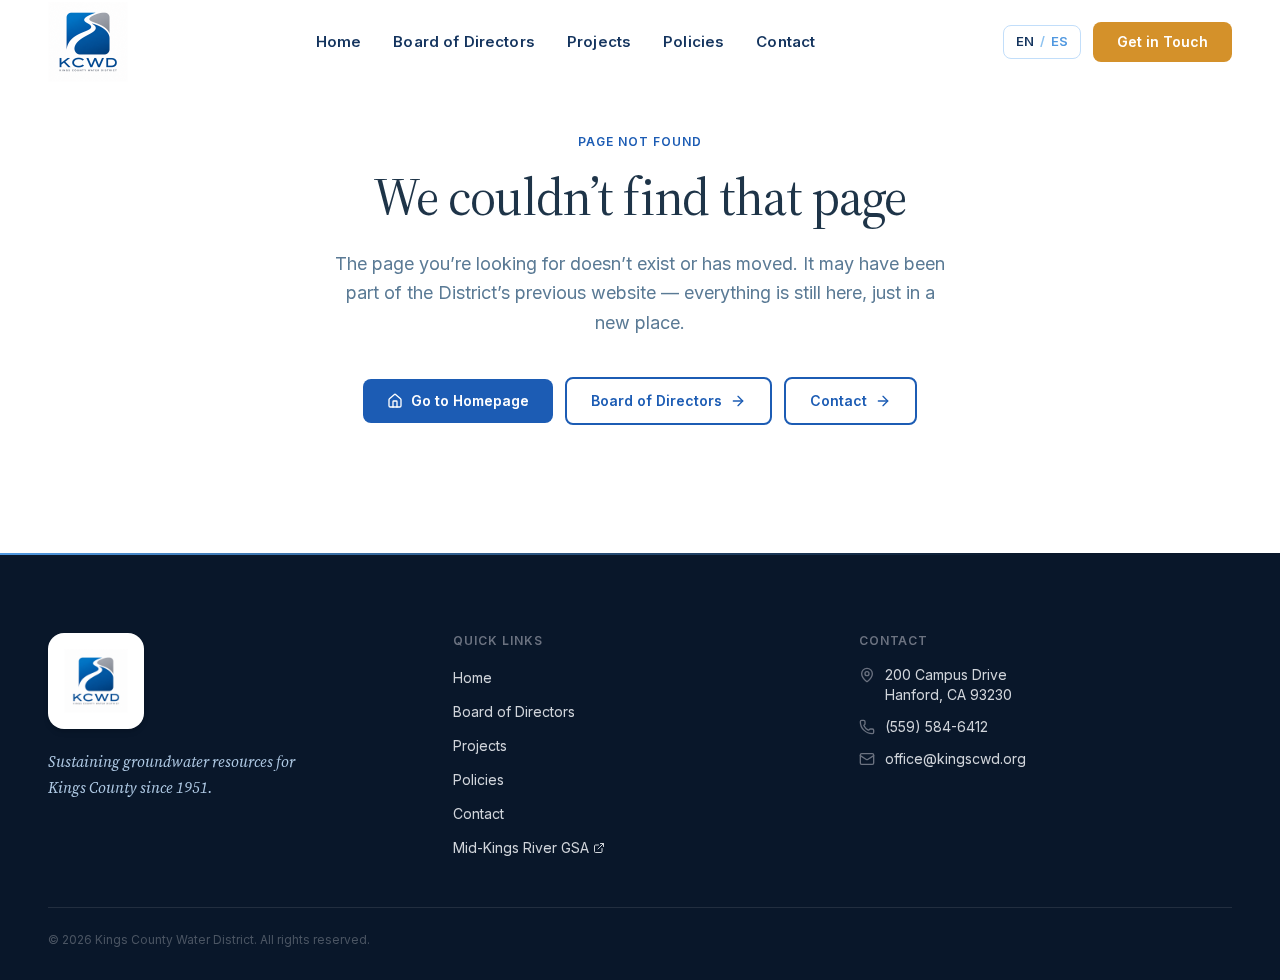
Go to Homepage (470, 400)
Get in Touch (1162, 41)
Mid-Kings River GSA (521, 847)
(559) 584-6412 (936, 726)
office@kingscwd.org (955, 758)
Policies (693, 41)
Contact (785, 41)
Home (339, 41)
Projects (599, 41)
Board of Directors (464, 41)
